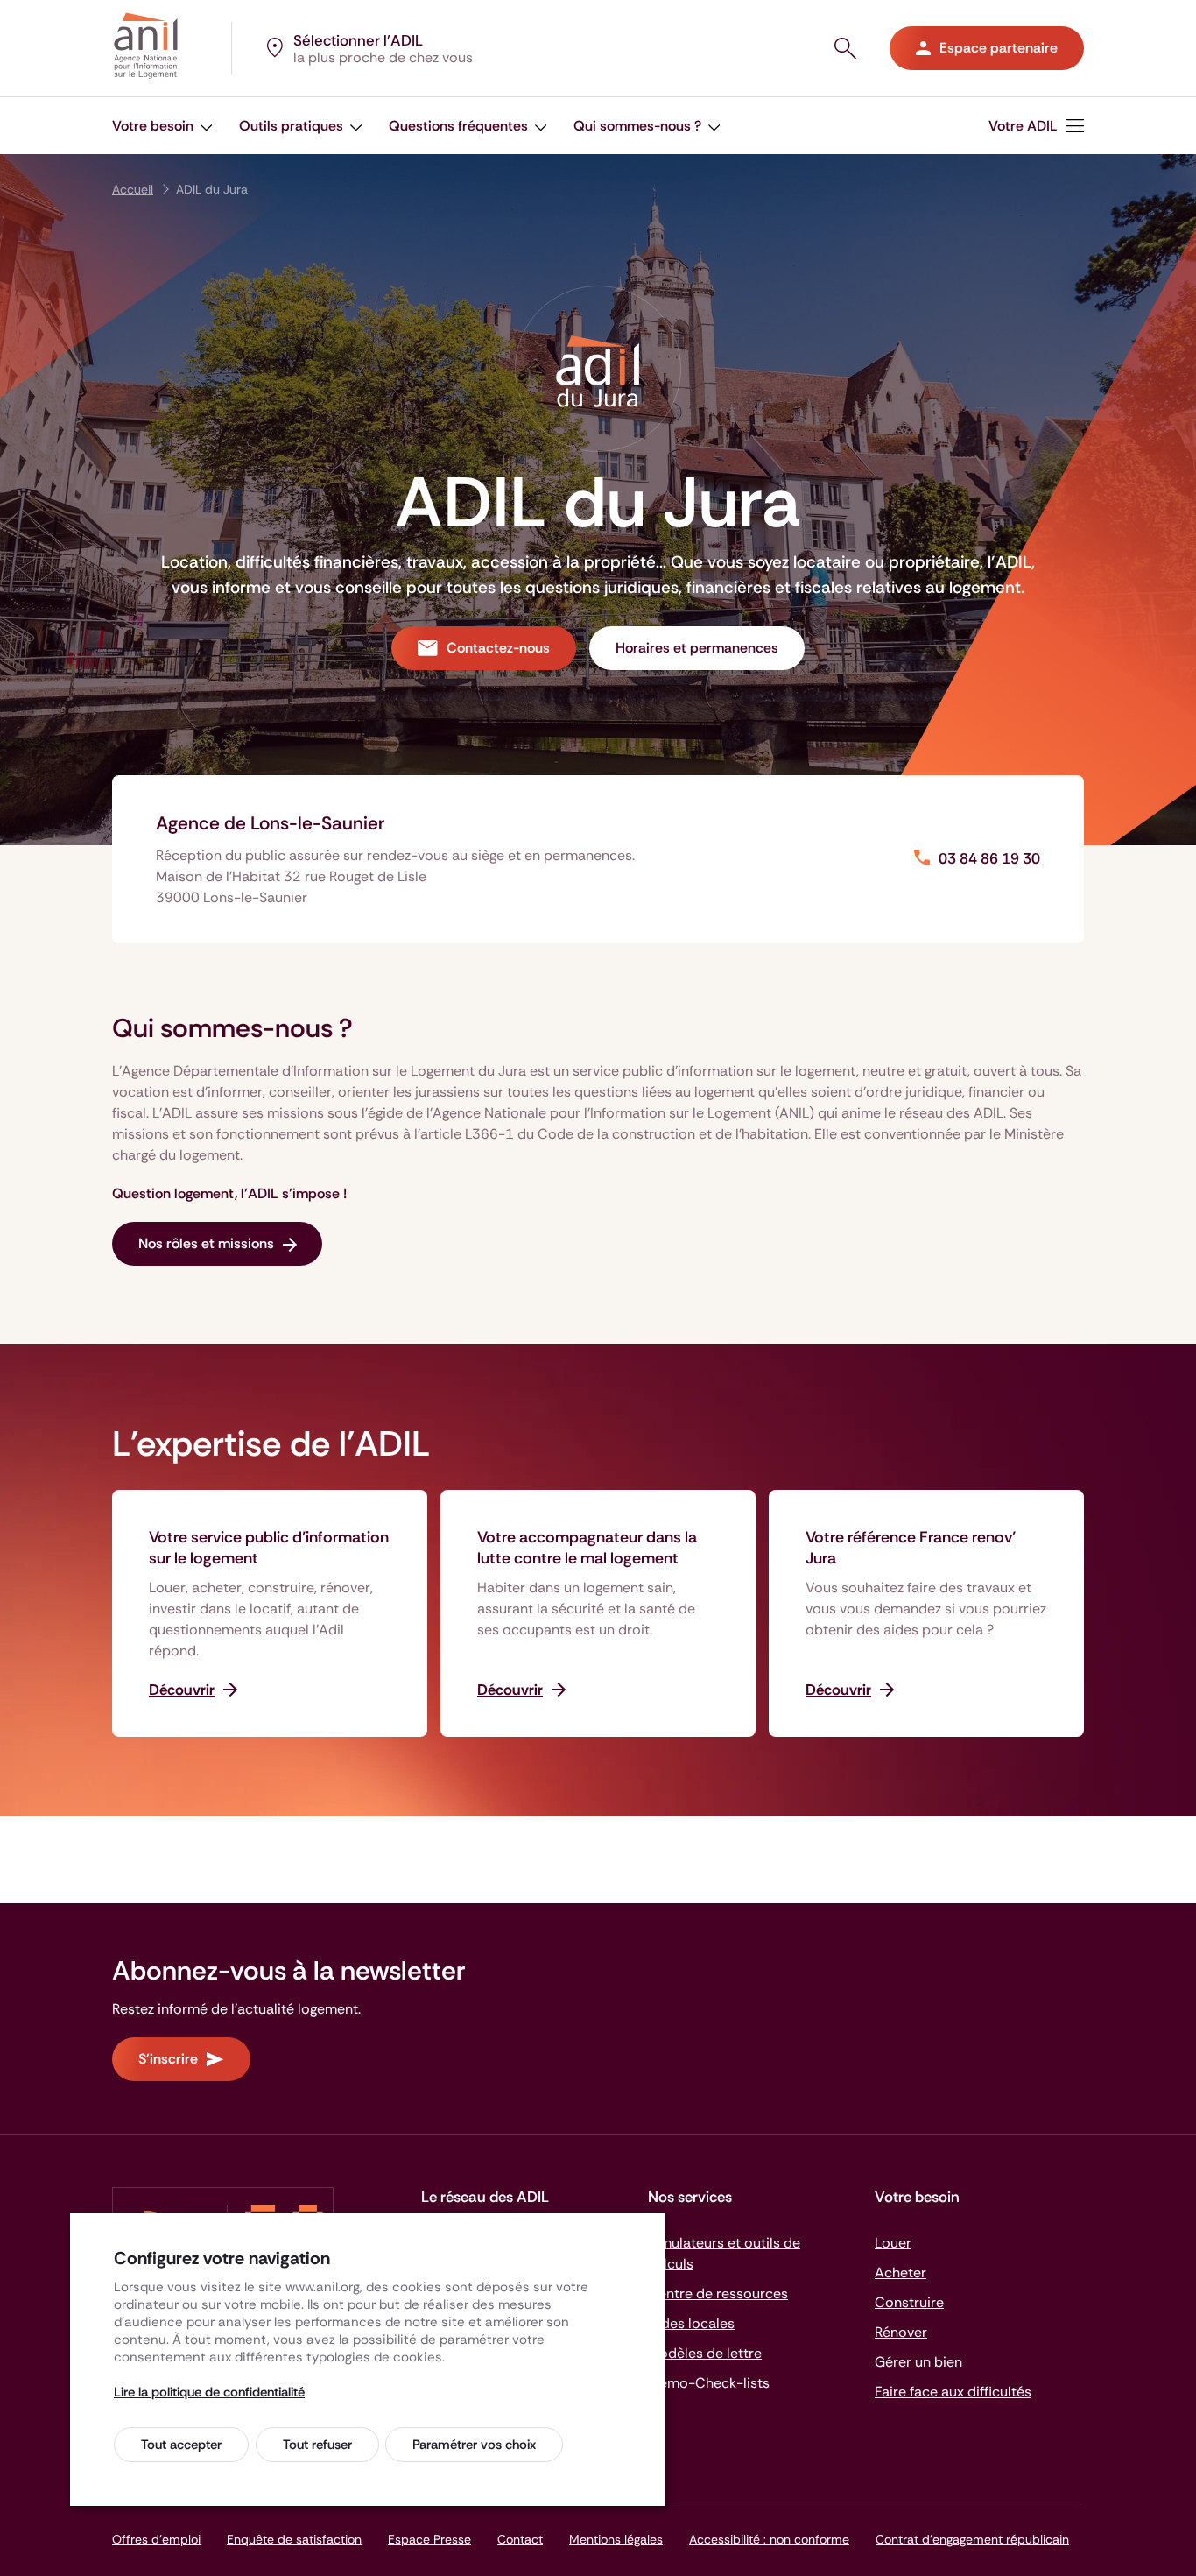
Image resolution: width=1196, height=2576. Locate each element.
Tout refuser (317, 2445)
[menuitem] (1036, 126)
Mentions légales (616, 2539)
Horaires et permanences (697, 648)
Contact (520, 2539)
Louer (893, 2243)
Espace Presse (429, 2539)
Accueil (133, 189)
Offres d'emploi (156, 2539)
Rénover (901, 2332)
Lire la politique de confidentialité (209, 2392)
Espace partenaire (999, 48)
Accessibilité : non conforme (769, 2539)
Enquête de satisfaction (294, 2539)
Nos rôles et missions (206, 1243)
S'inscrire (168, 2059)
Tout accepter (181, 2445)
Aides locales (691, 2323)
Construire (909, 2302)
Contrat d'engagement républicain (972, 2539)
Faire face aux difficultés (953, 2392)
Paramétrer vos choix (474, 2445)
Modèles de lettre (705, 2353)
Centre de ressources (718, 2294)
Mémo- (709, 2383)
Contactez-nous (498, 648)
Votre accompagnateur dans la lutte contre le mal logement (587, 1548)
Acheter (901, 2273)
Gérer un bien (918, 2362)
